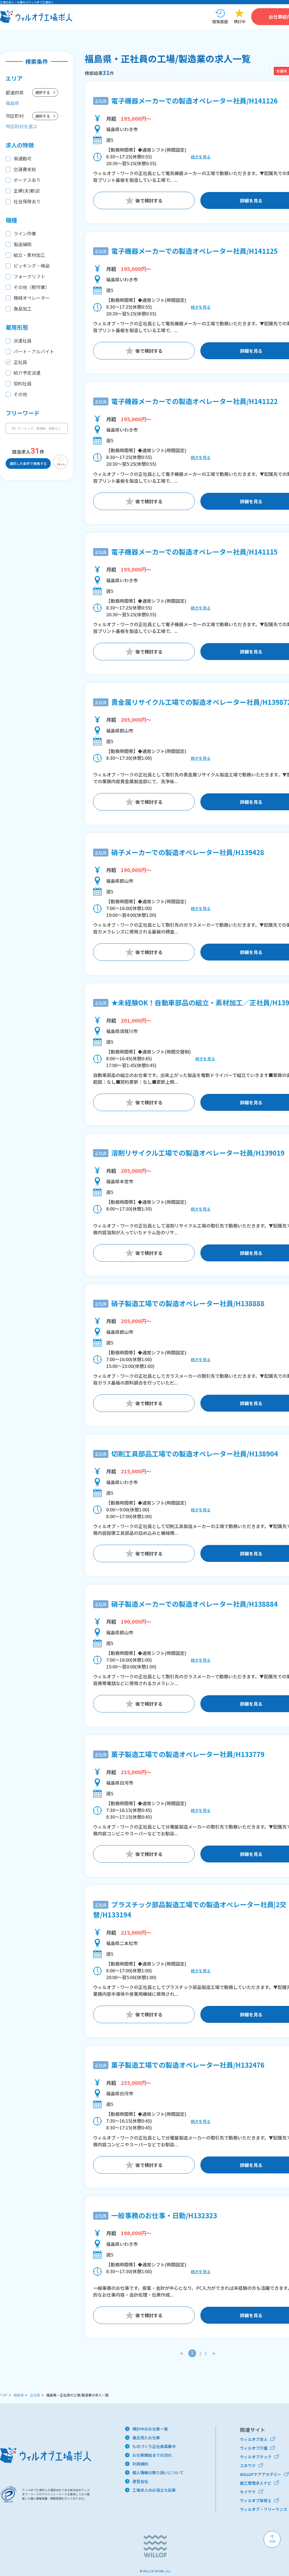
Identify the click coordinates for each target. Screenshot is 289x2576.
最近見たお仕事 (146, 2438)
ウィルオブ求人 (254, 2439)
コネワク (248, 2465)
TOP (4, 2395)
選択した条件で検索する (28, 463)
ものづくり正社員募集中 (154, 2446)
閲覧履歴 (220, 21)
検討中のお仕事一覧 (150, 2429)
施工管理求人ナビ (256, 2483)
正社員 (20, 362)
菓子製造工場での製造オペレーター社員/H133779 (188, 1754)
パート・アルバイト (34, 351)
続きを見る (201, 157)
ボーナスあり (27, 180)
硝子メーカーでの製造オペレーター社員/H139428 (188, 852)
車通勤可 (23, 158)
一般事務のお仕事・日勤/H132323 (164, 2215)
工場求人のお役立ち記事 (154, 2490)
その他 (20, 394)
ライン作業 (25, 233)
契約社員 (23, 383)
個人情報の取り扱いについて (158, 2473)
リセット (61, 464)
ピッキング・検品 (32, 266)
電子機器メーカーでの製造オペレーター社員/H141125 (194, 251)
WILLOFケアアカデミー (261, 2474)
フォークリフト (29, 276)
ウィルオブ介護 (254, 2448)
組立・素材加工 (29, 255)
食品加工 (23, 308)
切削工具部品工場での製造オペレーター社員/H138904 (195, 1453)
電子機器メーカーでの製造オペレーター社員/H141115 (194, 552)
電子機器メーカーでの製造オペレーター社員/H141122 (194, 401)
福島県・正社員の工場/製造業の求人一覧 (77, 2395)
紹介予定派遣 (27, 373)
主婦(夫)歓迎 (27, 191)
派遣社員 (23, 341)
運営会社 (140, 2481)
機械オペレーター (32, 298)
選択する (43, 92)
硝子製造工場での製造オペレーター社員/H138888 (188, 1303)
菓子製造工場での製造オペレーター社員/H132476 (188, 2065)
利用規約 (140, 2464)
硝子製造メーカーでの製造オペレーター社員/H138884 (194, 1604)
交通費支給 (25, 169)
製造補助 (23, 244)
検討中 (240, 21)
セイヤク (248, 2492)
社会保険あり (27, 201)
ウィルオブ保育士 (256, 2500)
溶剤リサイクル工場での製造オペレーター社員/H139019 (198, 1153)
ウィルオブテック (256, 2457)
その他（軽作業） (32, 287)
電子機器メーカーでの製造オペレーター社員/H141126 (194, 101)
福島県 (19, 2395)
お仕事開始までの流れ (152, 2455)
